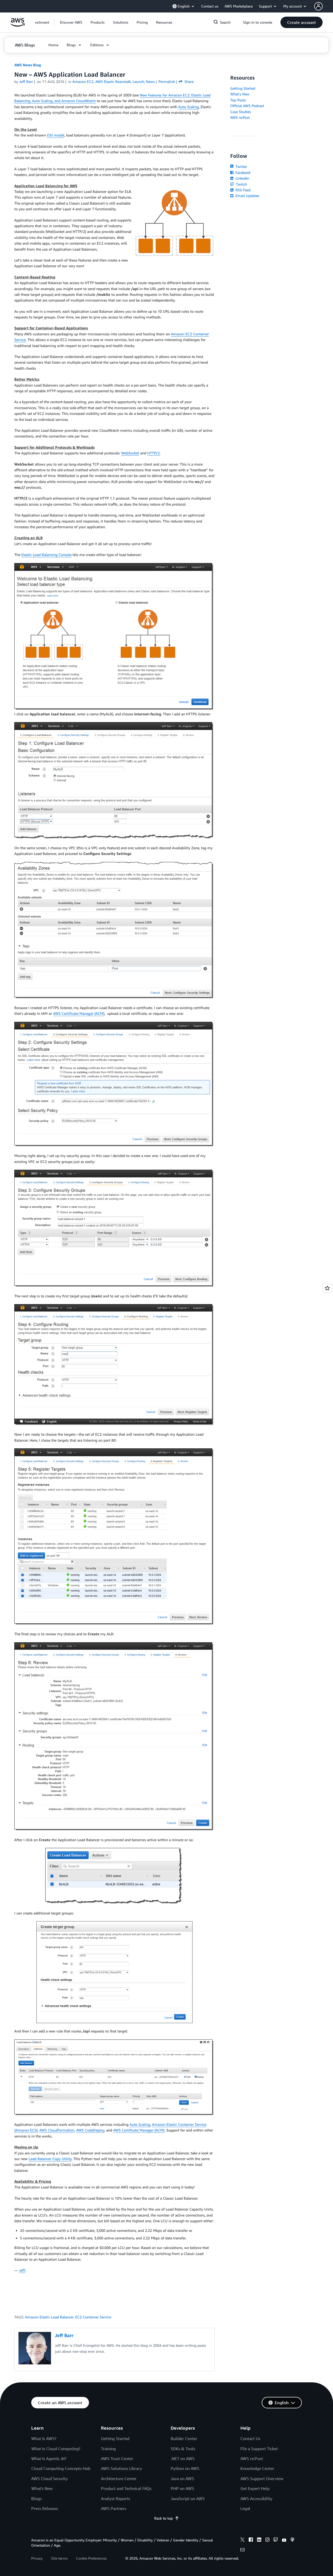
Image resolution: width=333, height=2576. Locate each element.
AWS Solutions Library (121, 2468)
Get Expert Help (255, 2488)
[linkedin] (259, 2540)
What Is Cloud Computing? (56, 2449)
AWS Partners (114, 2508)
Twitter (241, 166)
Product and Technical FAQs (126, 2488)
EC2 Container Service (93, 2317)
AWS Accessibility (256, 2499)
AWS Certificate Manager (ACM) (79, 1013)
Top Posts (238, 100)
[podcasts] (292, 2540)
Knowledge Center (257, 2468)
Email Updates (247, 196)
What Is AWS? (44, 2438)
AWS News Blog (28, 65)
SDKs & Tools (183, 2449)
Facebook (242, 172)
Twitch (241, 184)
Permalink (167, 81)
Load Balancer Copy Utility (50, 2159)
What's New (240, 94)
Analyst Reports (116, 2499)
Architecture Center (119, 2479)
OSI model (56, 135)
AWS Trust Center (117, 2459)
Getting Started (243, 88)
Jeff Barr (26, 81)
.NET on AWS (183, 2459)
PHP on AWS (182, 2488)
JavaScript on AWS (188, 2499)
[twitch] (276, 2540)
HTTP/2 (153, 453)
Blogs (36, 2499)
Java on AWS (182, 2479)
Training (108, 2449)
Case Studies (241, 112)
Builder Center (184, 2438)
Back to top (164, 2518)
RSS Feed (242, 190)
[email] (242, 2551)
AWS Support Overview (262, 2479)
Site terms (59, 2558)
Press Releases (45, 2508)
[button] (71, 22)
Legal (245, 2508)
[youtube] (284, 2540)
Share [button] (188, 81)
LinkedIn (242, 178)
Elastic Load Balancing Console (46, 555)
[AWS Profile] (318, 6)
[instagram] (267, 2540)
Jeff (22, 2270)
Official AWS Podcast (247, 106)
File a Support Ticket (259, 2449)
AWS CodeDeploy (90, 2130)
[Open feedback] (327, 1288)
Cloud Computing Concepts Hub (61, 2468)
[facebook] (251, 2540)
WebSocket (130, 453)
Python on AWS (185, 2468)
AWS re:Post (240, 117)
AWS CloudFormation (57, 2130)
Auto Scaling (188, 107)
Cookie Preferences (91, 2558)
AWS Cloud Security (49, 2479)
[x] (242, 2540)
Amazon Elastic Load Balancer (49, 2317)
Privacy (37, 2558)
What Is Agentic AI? (49, 2459)
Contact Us (250, 2438)
